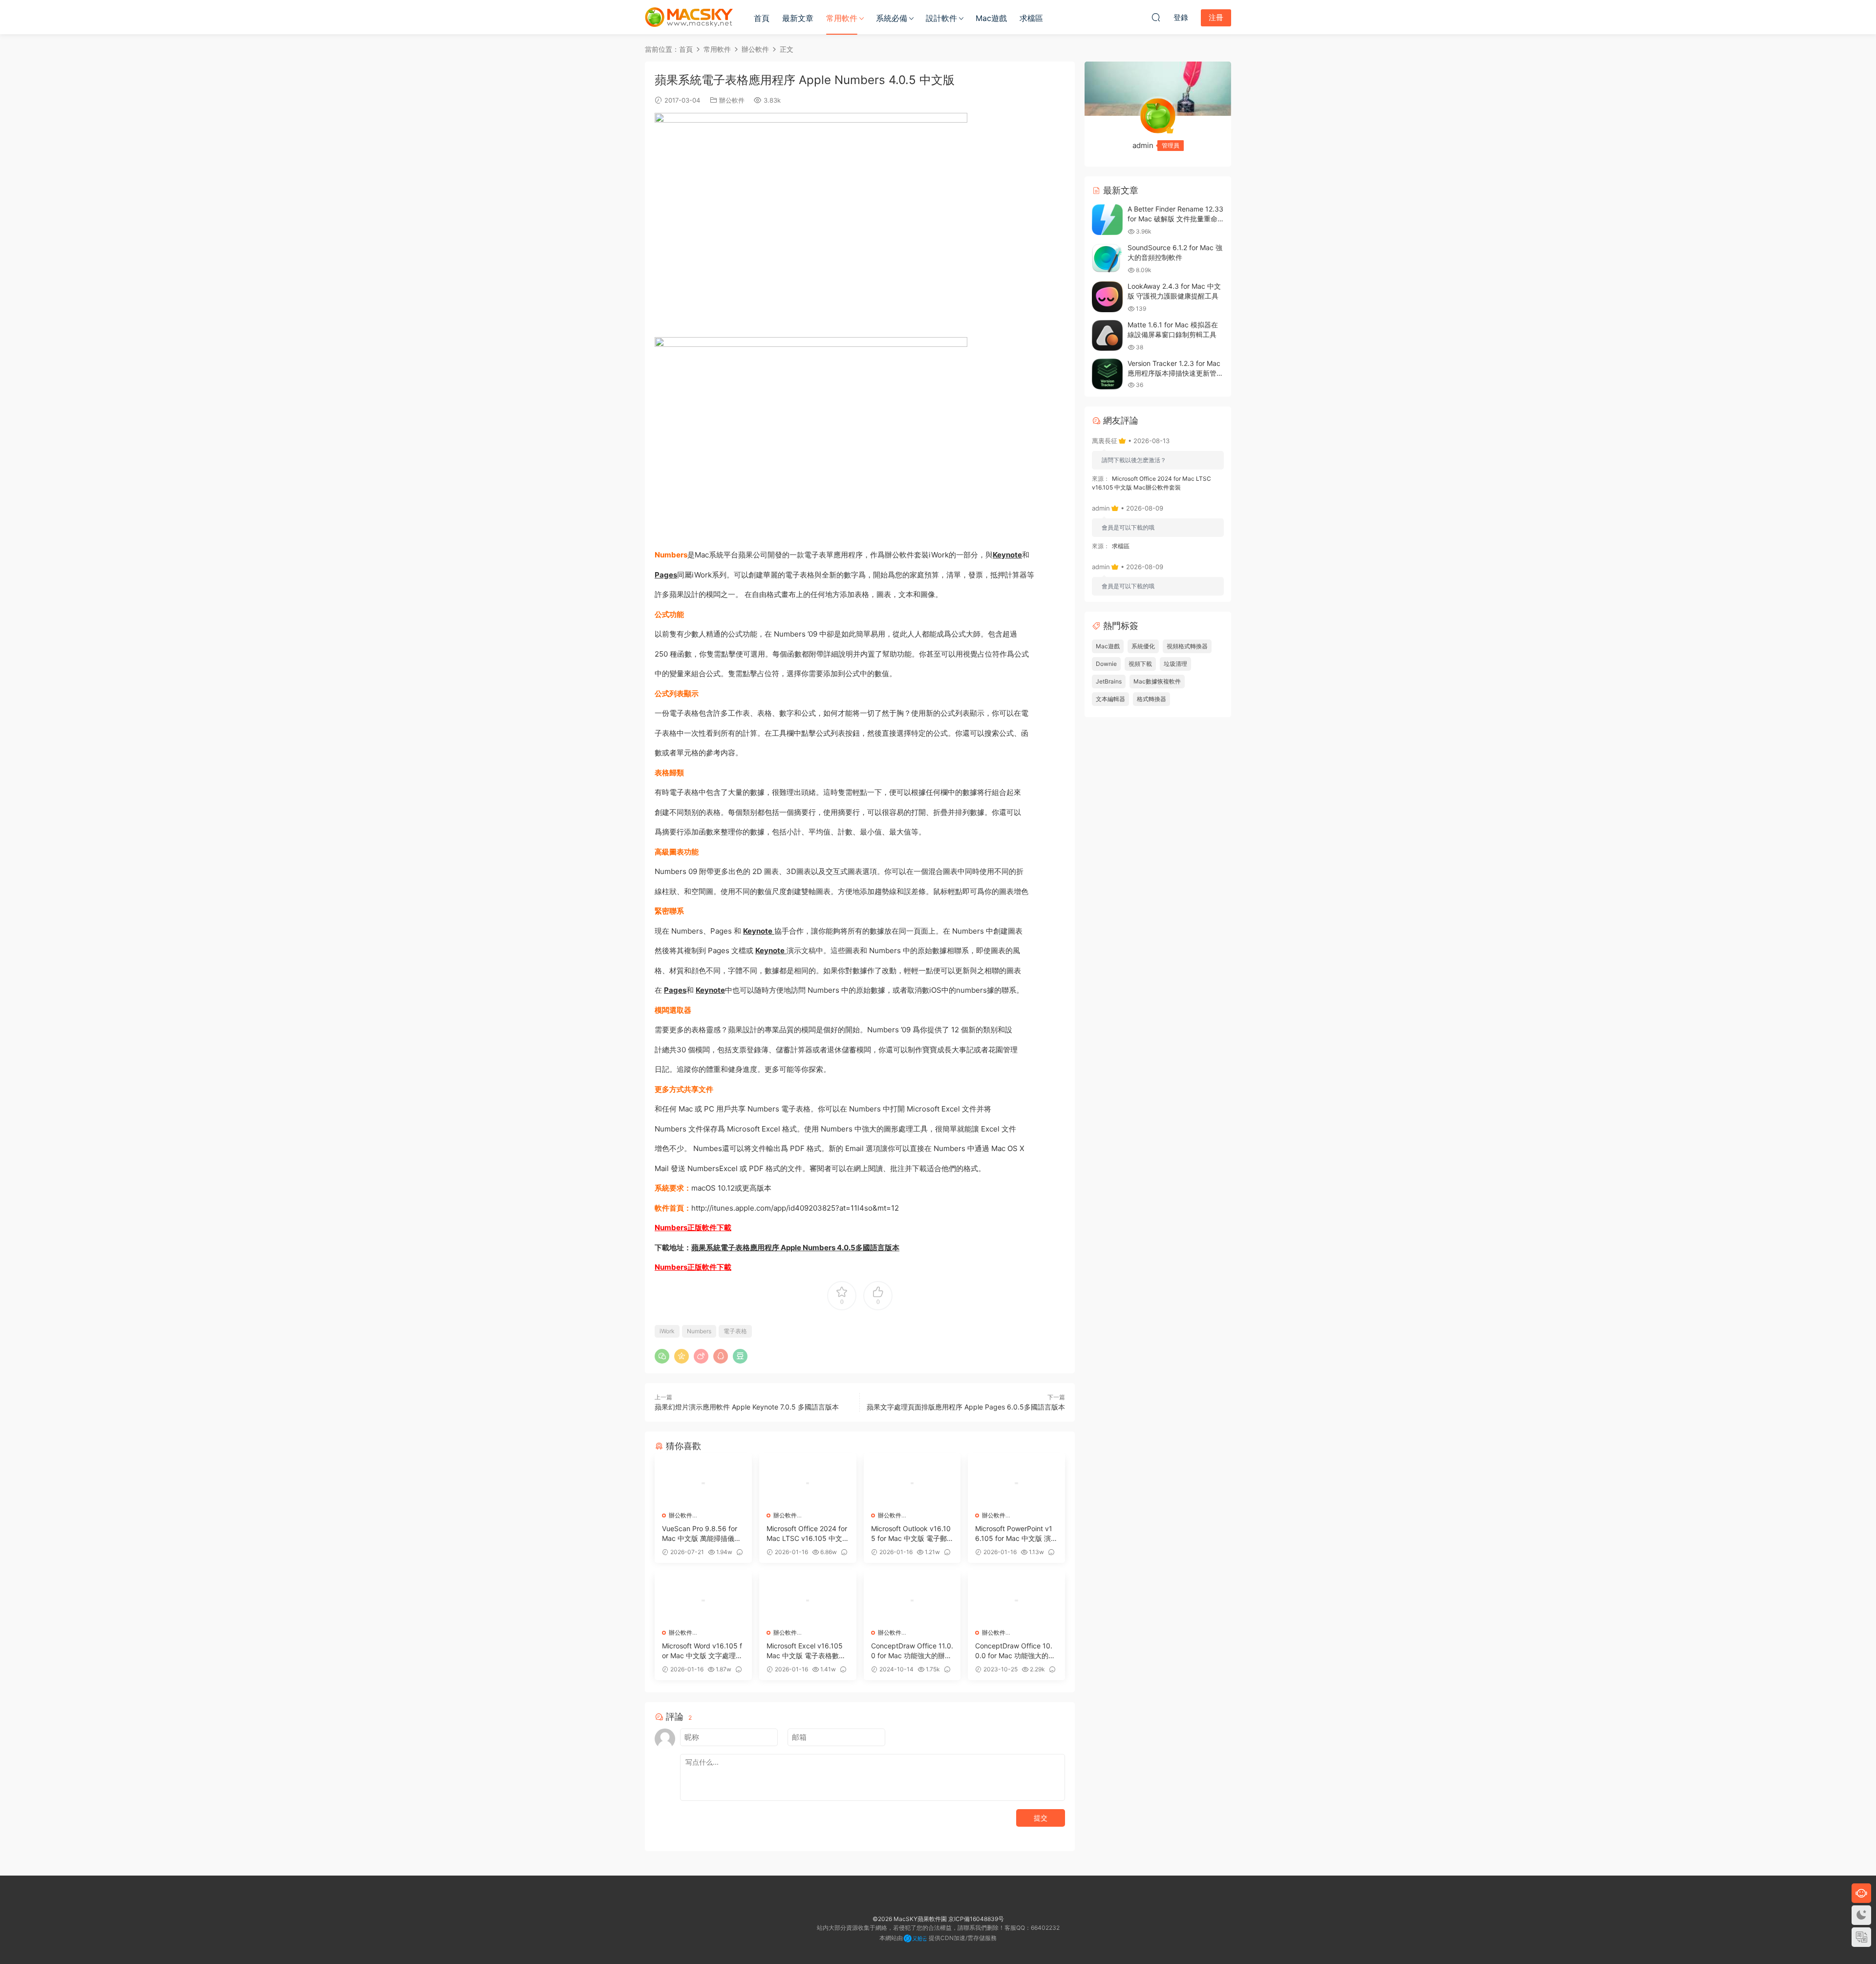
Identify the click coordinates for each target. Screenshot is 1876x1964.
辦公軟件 (732, 100)
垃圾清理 (1175, 664)
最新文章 (798, 18)
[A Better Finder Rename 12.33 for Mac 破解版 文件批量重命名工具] (1107, 220)
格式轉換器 (1151, 699)
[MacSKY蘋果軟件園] (689, 17)
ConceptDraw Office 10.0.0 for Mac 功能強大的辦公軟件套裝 (1015, 1651)
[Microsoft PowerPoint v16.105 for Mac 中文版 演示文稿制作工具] (1016, 1483)
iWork (667, 1331)
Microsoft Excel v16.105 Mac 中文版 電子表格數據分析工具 (806, 1651)
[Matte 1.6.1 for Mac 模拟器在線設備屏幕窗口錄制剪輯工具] (1107, 335)
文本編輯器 (1110, 699)
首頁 (762, 18)
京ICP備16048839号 (976, 1919)
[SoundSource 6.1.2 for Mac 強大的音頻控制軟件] (1107, 258)
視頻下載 (1140, 664)
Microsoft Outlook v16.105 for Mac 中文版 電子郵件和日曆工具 (911, 1534)
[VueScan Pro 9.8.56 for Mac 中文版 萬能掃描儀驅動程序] (703, 1483)
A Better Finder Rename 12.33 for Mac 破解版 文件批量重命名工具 (1175, 218)
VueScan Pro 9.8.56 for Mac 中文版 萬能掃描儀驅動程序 (702, 1534)
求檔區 (1031, 18)
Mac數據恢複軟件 (1157, 681)
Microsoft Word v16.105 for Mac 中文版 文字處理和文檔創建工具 (702, 1651)
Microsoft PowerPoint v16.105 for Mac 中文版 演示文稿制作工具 (1014, 1534)
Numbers (699, 1331)
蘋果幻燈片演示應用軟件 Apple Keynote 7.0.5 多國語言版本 (747, 1407)
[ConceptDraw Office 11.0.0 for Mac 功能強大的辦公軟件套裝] (912, 1601)
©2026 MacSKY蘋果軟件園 (910, 1919)
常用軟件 (842, 18)
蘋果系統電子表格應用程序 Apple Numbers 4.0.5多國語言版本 (795, 1248)
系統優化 (1143, 646)
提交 (1041, 1818)
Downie (1106, 664)
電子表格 (735, 1331)
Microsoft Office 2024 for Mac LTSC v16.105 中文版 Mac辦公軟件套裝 (807, 1534)
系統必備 (892, 18)
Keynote (1007, 555)
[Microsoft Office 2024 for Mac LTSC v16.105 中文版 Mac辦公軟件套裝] (808, 1483)
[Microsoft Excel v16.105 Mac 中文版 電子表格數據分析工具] (808, 1601)
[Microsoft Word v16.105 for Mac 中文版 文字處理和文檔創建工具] (703, 1601)
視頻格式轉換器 (1187, 646)
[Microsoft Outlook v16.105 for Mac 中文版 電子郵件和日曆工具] (912, 1483)
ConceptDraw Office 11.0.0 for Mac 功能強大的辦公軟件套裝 (912, 1651)
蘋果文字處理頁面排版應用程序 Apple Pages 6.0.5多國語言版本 (966, 1407)
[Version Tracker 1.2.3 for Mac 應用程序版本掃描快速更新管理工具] (1107, 374)
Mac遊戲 (991, 18)
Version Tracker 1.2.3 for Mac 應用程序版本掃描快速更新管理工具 (1175, 373)
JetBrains (1109, 681)
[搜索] (1156, 17)
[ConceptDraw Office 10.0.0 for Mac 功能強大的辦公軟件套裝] (1016, 1601)
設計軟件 (941, 18)
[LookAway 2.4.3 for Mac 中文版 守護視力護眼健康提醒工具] (1107, 297)
